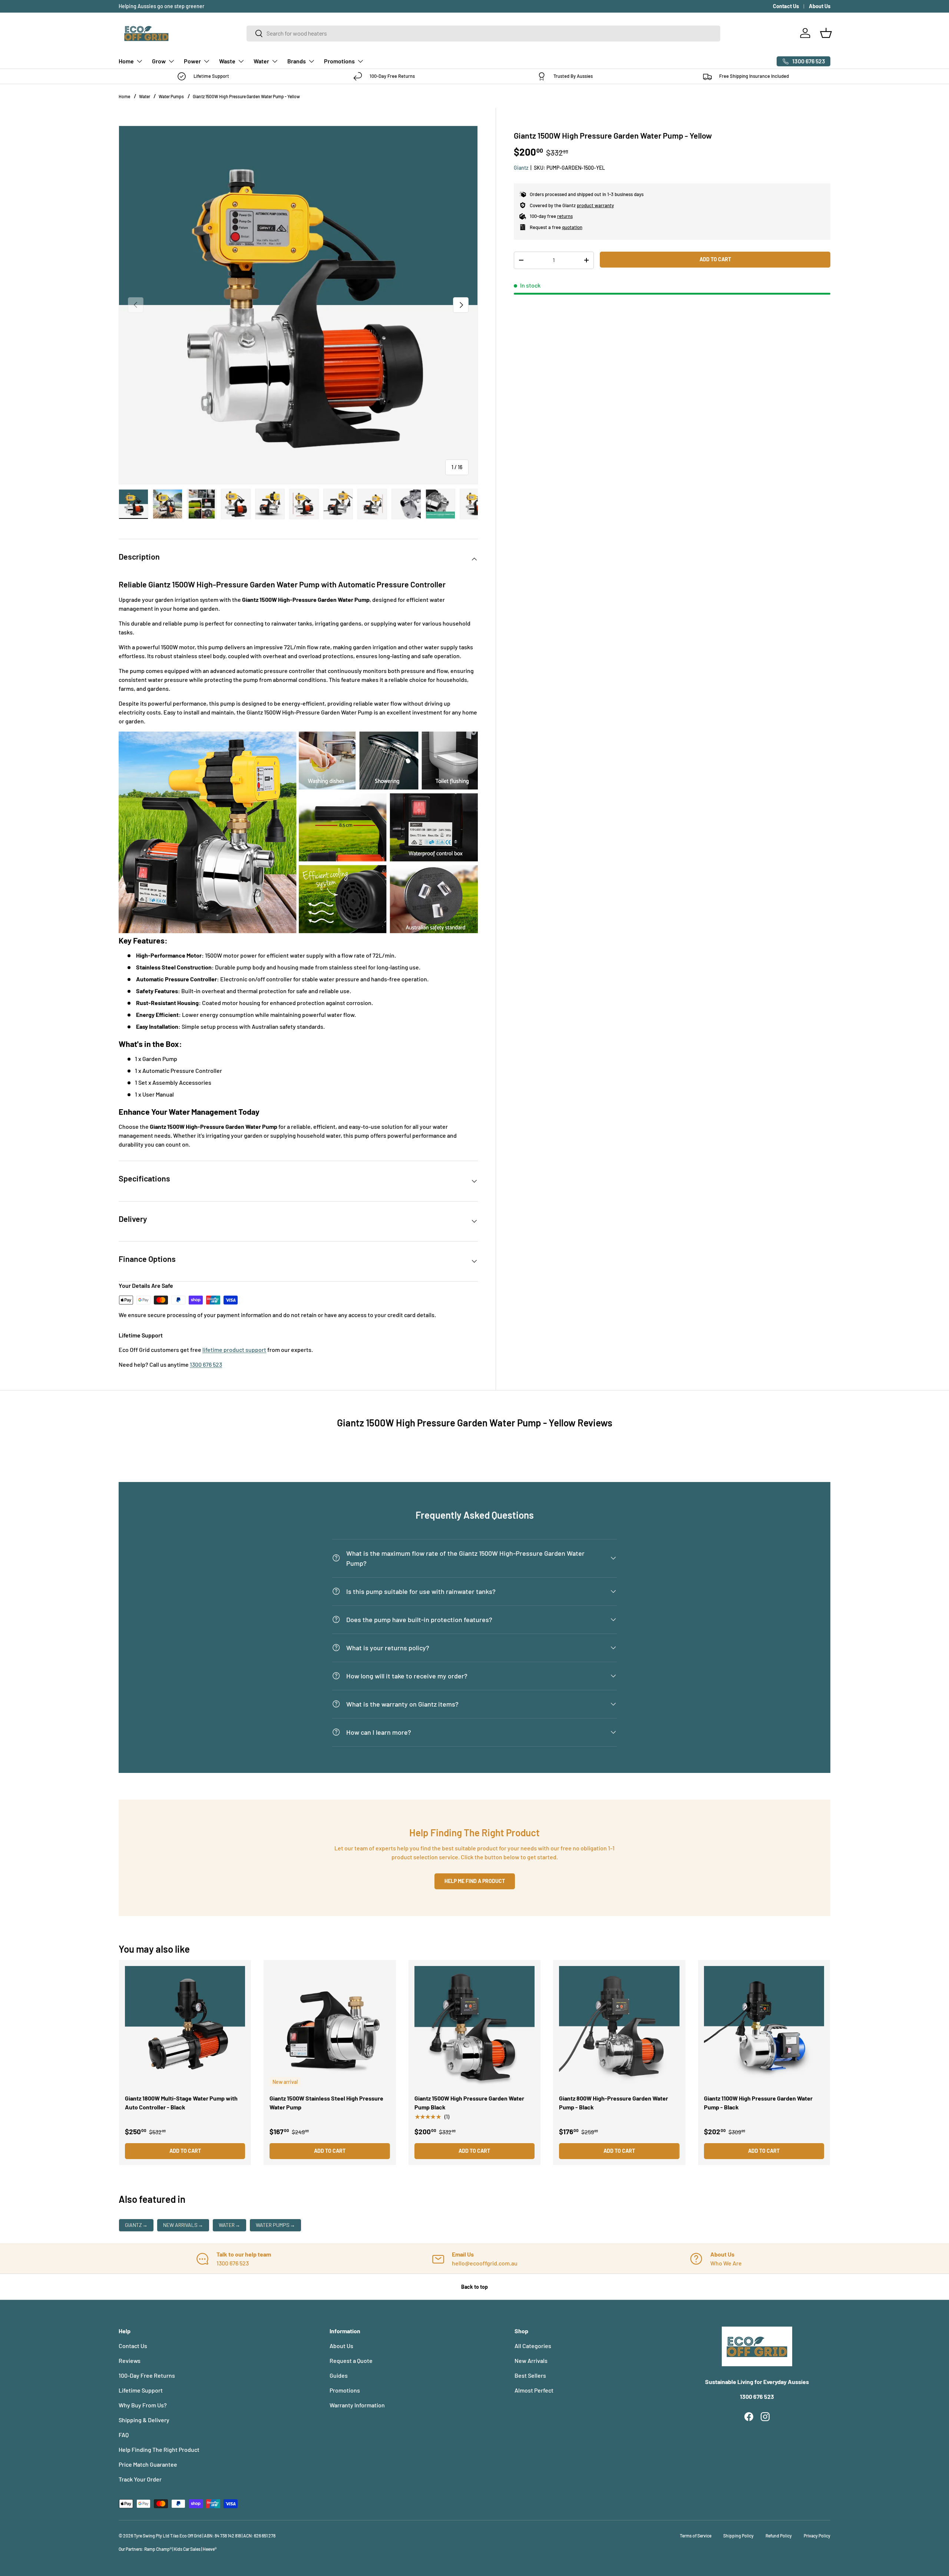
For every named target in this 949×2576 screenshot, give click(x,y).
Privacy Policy (817, 2536)
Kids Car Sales (187, 2549)
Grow (159, 61)
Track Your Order (140, 2479)
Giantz (521, 168)
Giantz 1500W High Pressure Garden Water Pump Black (469, 2103)
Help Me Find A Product (475, 1881)
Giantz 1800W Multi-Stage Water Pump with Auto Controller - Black (181, 2103)
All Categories (533, 2346)
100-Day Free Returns (147, 2375)
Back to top (474, 2287)
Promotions (339, 61)
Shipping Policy (738, 2536)
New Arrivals (183, 2225)
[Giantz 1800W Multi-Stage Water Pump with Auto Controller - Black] (185, 2026)
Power (192, 61)
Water (261, 61)
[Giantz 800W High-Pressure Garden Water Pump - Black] (619, 2026)
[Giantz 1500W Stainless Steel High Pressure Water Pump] (330, 2026)
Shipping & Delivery (144, 2420)
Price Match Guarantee (148, 2464)
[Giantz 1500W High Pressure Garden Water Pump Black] (474, 2026)
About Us (820, 6)
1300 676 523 (206, 1364)
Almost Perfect (534, 2390)
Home (126, 61)
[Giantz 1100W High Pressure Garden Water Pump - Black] (764, 2026)
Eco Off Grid (191, 2536)
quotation (572, 227)
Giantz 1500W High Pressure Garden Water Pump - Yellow (246, 96)
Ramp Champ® (158, 2549)
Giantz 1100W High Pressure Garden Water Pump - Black (758, 2103)
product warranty (595, 205)
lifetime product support (234, 1350)
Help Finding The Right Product (159, 2449)
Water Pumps (171, 96)
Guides (339, 2375)
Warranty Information (357, 2405)
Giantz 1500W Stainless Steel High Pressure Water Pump (326, 2103)
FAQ (124, 2435)
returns (565, 216)
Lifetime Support (141, 2390)
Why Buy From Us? (143, 2405)
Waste (227, 61)
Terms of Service (696, 2536)
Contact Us (786, 6)
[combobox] (483, 33)
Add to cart (715, 259)
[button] (826, 33)
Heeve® (210, 2549)
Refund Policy (779, 2536)
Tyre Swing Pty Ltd (152, 2536)
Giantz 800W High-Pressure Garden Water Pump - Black (614, 2103)
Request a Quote (351, 2360)
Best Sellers (530, 2375)
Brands (297, 61)
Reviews (130, 2360)
